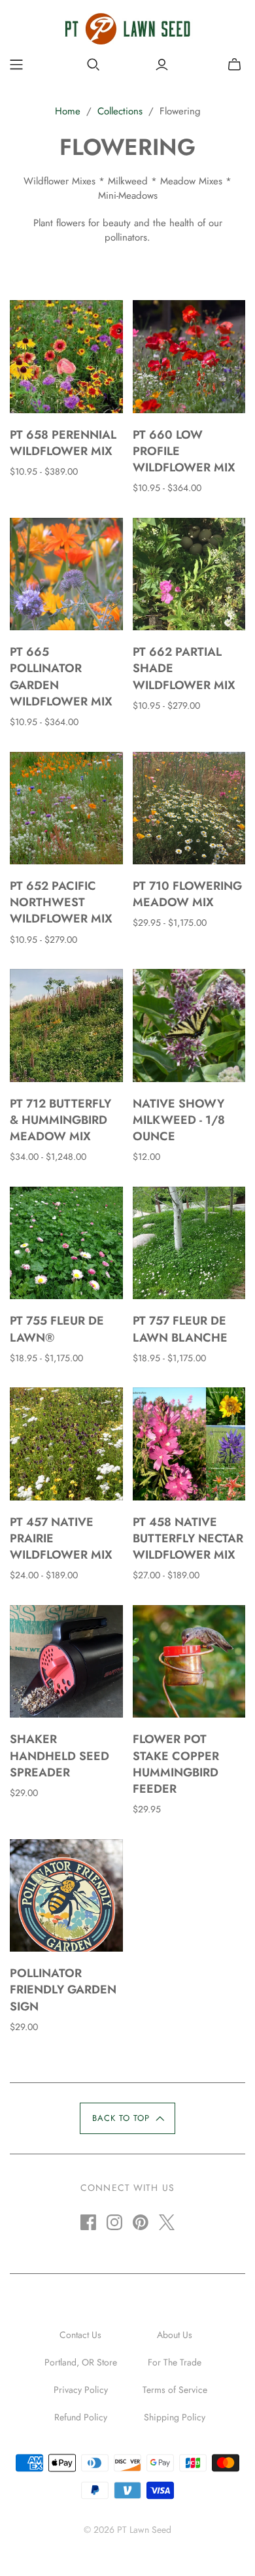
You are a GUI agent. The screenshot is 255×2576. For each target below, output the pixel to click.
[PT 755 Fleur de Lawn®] (66, 1243)
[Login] (162, 65)
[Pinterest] (141, 2222)
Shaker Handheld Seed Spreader (59, 1755)
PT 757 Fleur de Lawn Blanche (180, 1329)
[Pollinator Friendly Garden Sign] (66, 1896)
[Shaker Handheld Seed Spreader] (66, 1662)
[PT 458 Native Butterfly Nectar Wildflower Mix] (189, 1444)
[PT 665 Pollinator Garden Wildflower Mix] (66, 574)
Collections (120, 111)
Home (68, 111)
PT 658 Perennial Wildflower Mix (63, 443)
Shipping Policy (175, 2417)
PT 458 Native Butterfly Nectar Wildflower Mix (188, 1538)
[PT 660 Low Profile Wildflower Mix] (189, 357)
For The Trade (175, 2362)
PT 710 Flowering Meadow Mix (187, 894)
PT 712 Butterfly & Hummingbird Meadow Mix (60, 1120)
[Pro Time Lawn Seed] (127, 27)
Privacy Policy (81, 2390)
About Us (175, 2335)
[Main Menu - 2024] (16, 65)
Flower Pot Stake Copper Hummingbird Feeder (176, 1764)
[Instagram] (114, 2222)
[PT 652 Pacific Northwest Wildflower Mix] (66, 808)
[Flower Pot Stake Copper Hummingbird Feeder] (189, 1662)
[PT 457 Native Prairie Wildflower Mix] (66, 1444)
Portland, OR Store (81, 2362)
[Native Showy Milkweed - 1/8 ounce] (189, 1025)
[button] (127, 2118)
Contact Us (80, 2335)
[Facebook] (88, 2222)
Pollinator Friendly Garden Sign (63, 1990)
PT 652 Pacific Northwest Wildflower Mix (61, 902)
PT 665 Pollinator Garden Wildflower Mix (61, 677)
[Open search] (93, 65)
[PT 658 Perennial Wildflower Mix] (66, 357)
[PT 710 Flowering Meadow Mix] (189, 808)
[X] (167, 2222)
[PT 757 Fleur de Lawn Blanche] (189, 1243)
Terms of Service (175, 2390)
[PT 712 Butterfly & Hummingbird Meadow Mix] (66, 1025)
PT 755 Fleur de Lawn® (57, 1329)
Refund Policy (81, 2417)
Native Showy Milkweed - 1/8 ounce (179, 1120)
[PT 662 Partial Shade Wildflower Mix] (189, 574)
